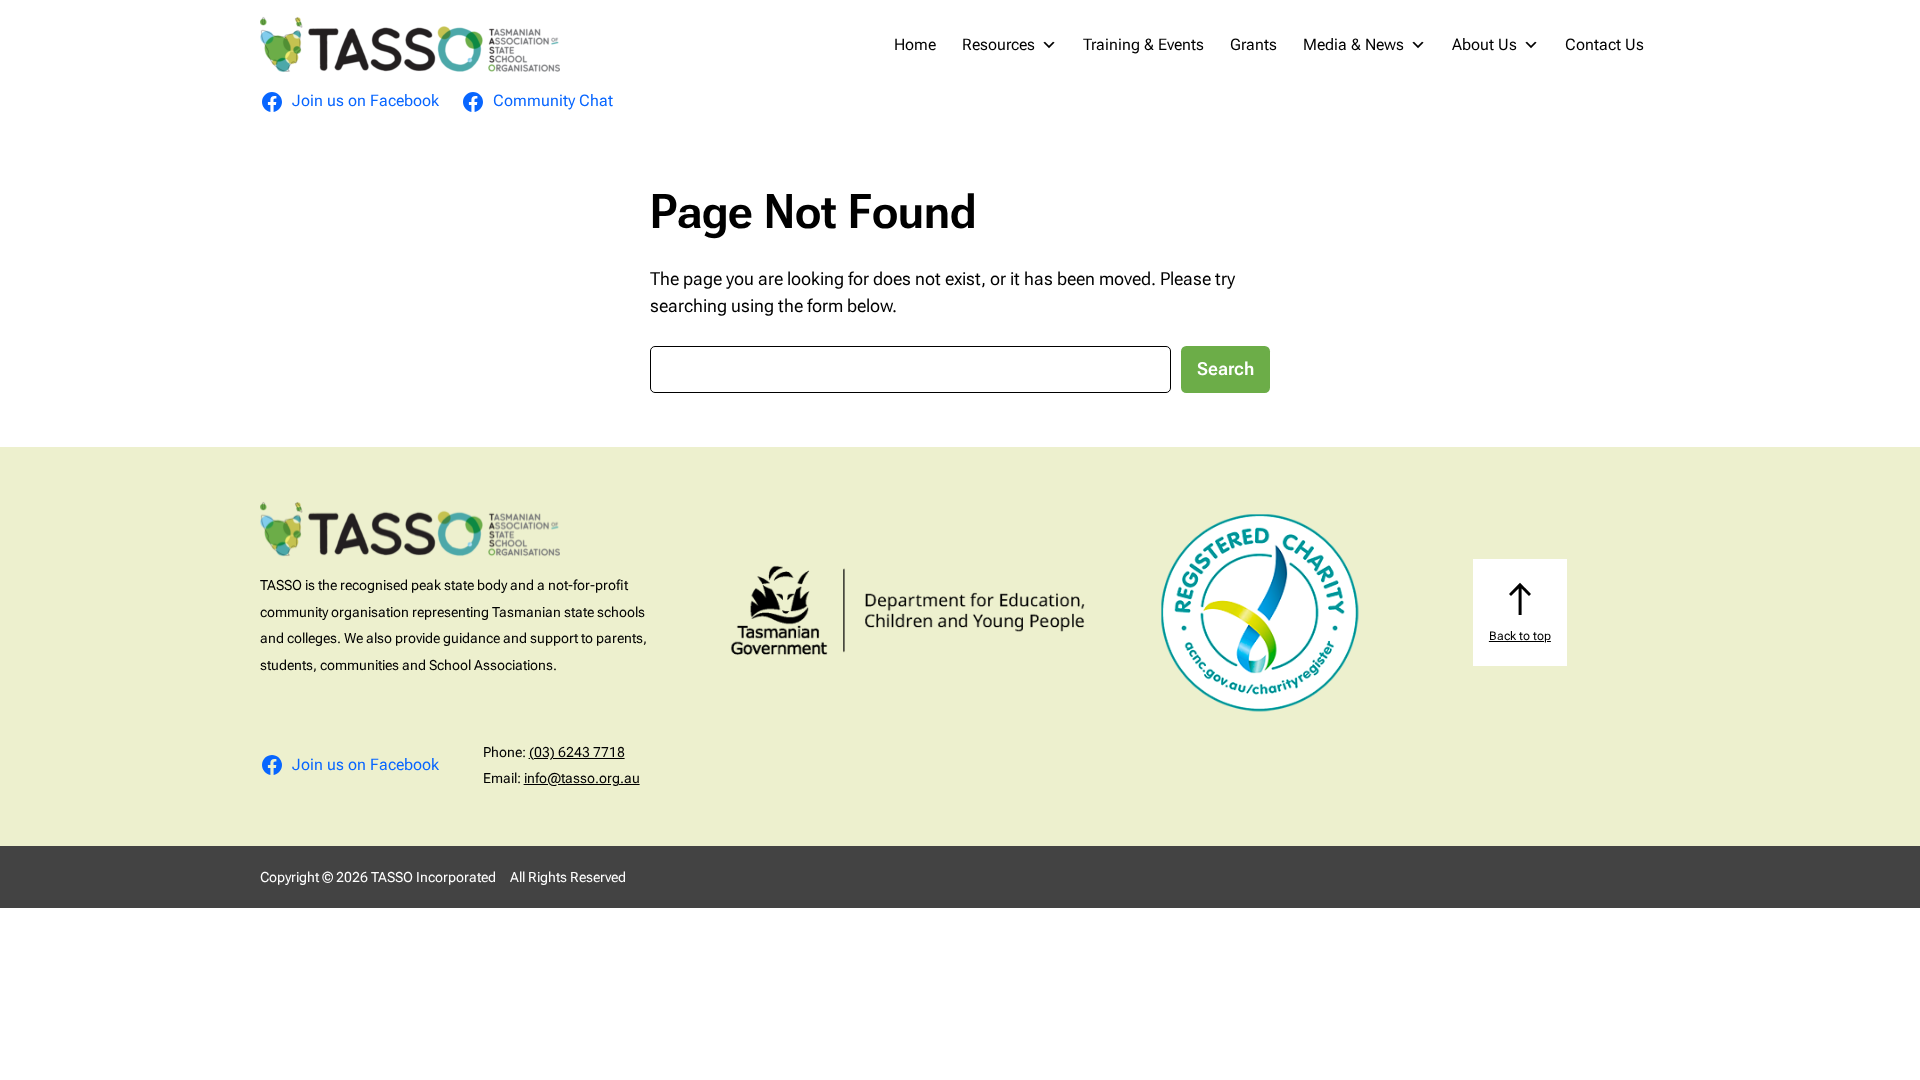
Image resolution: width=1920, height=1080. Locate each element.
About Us (1484, 44)
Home (915, 44)
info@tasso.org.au (582, 778)
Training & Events (1143, 44)
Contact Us (1604, 44)
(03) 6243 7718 (577, 752)
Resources (998, 44)
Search (1225, 368)
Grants (1253, 44)
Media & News (1353, 44)
